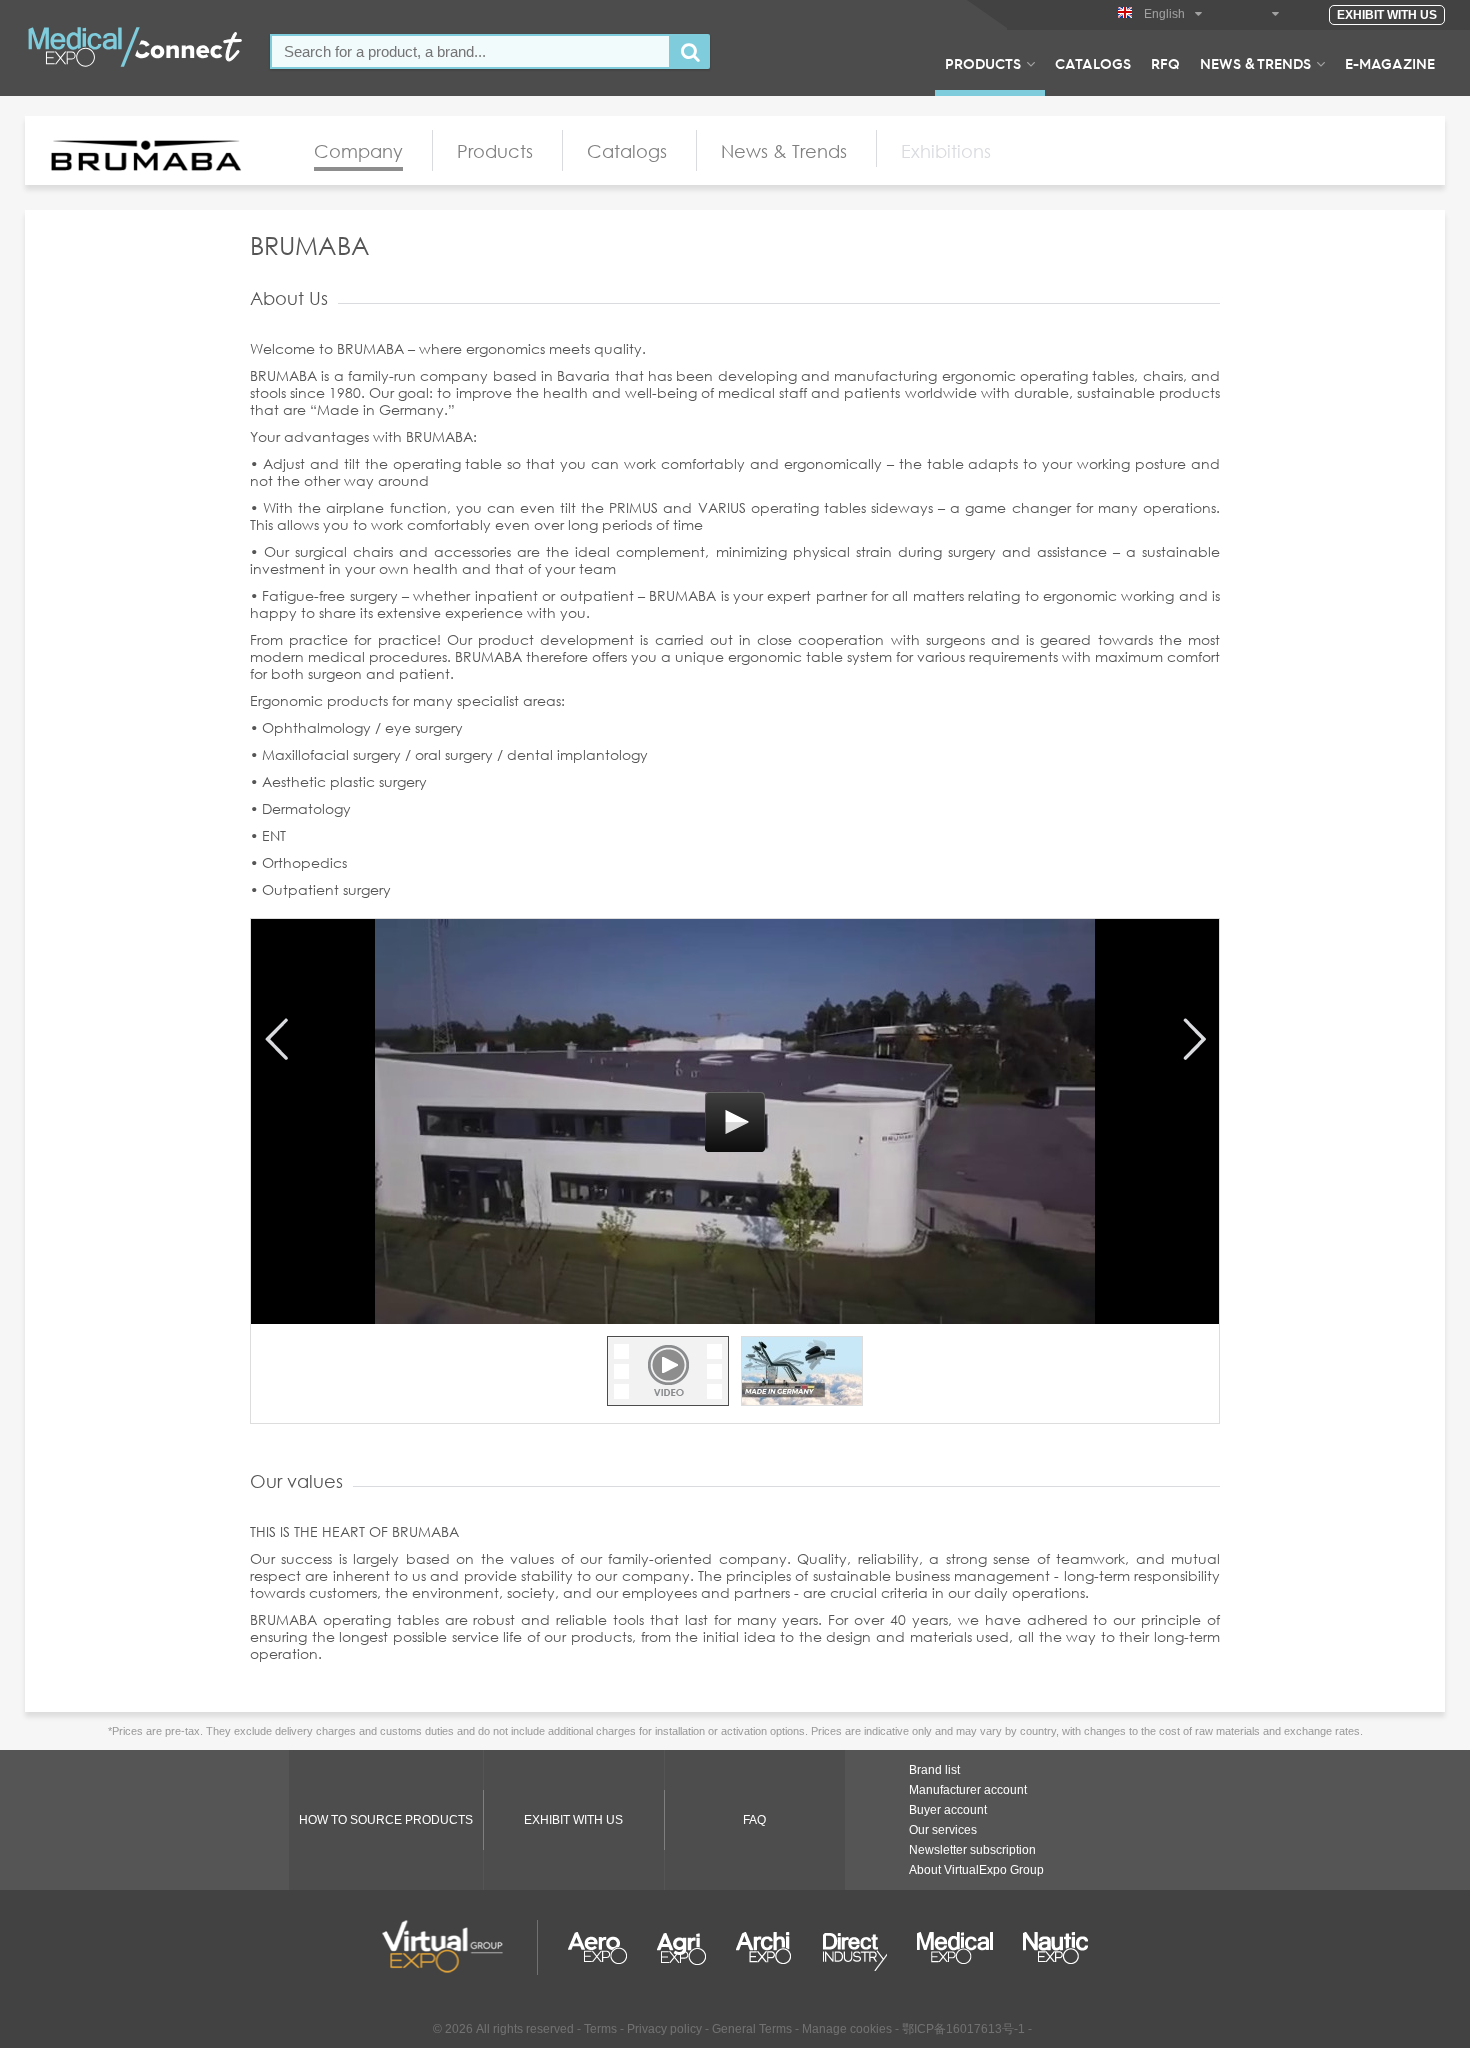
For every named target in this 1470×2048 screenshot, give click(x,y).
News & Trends (1255, 63)
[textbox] (470, 51)
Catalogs (1093, 63)
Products (983, 63)
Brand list (934, 1770)
